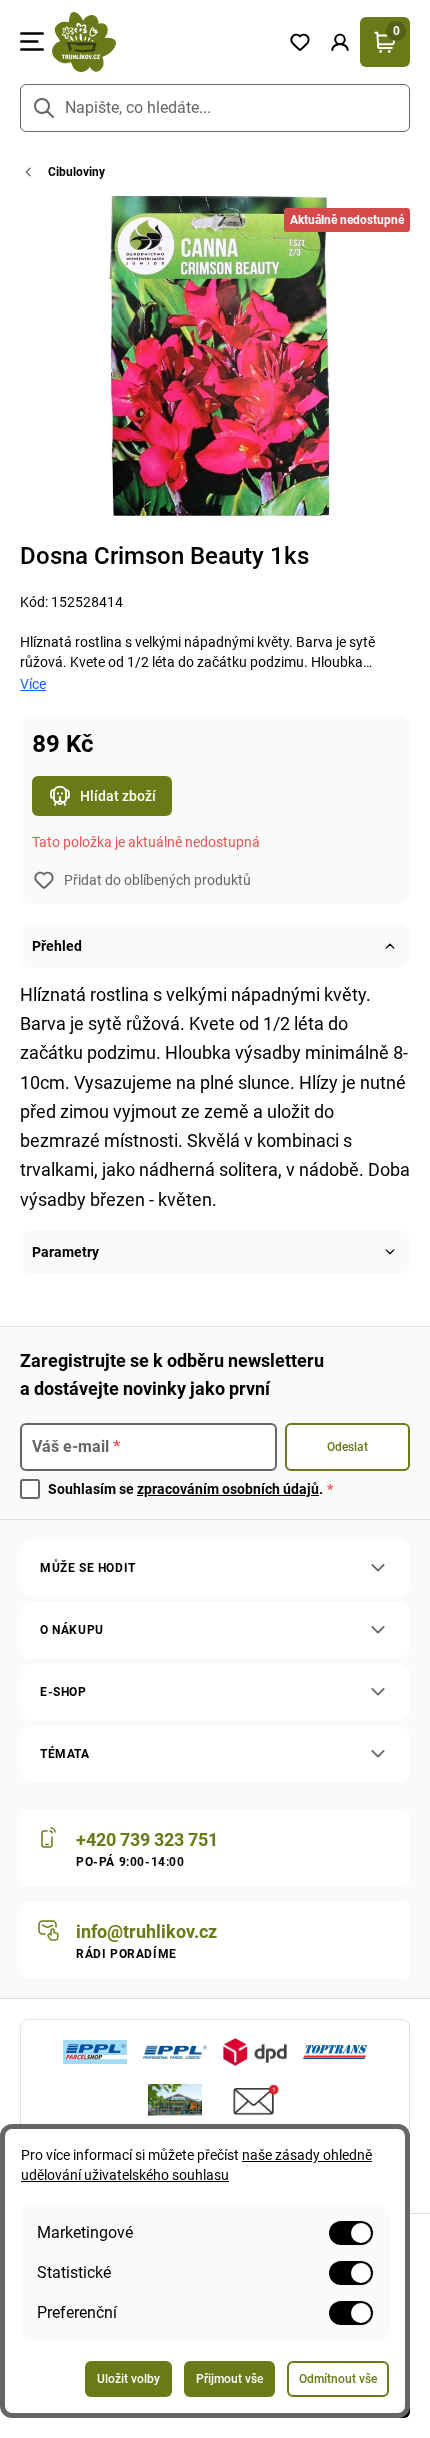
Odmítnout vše (338, 2379)
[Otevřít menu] (32, 42)
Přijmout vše (229, 2379)
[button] (340, 42)
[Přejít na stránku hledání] (44, 108)
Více (33, 684)
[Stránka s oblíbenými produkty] (300, 42)
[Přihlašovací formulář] (340, 42)
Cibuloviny (76, 172)
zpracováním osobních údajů (228, 1489)
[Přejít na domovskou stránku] (162, 42)
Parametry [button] (65, 1252)
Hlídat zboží (118, 796)
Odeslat (347, 1447)
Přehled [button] (57, 946)
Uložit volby (128, 2379)
